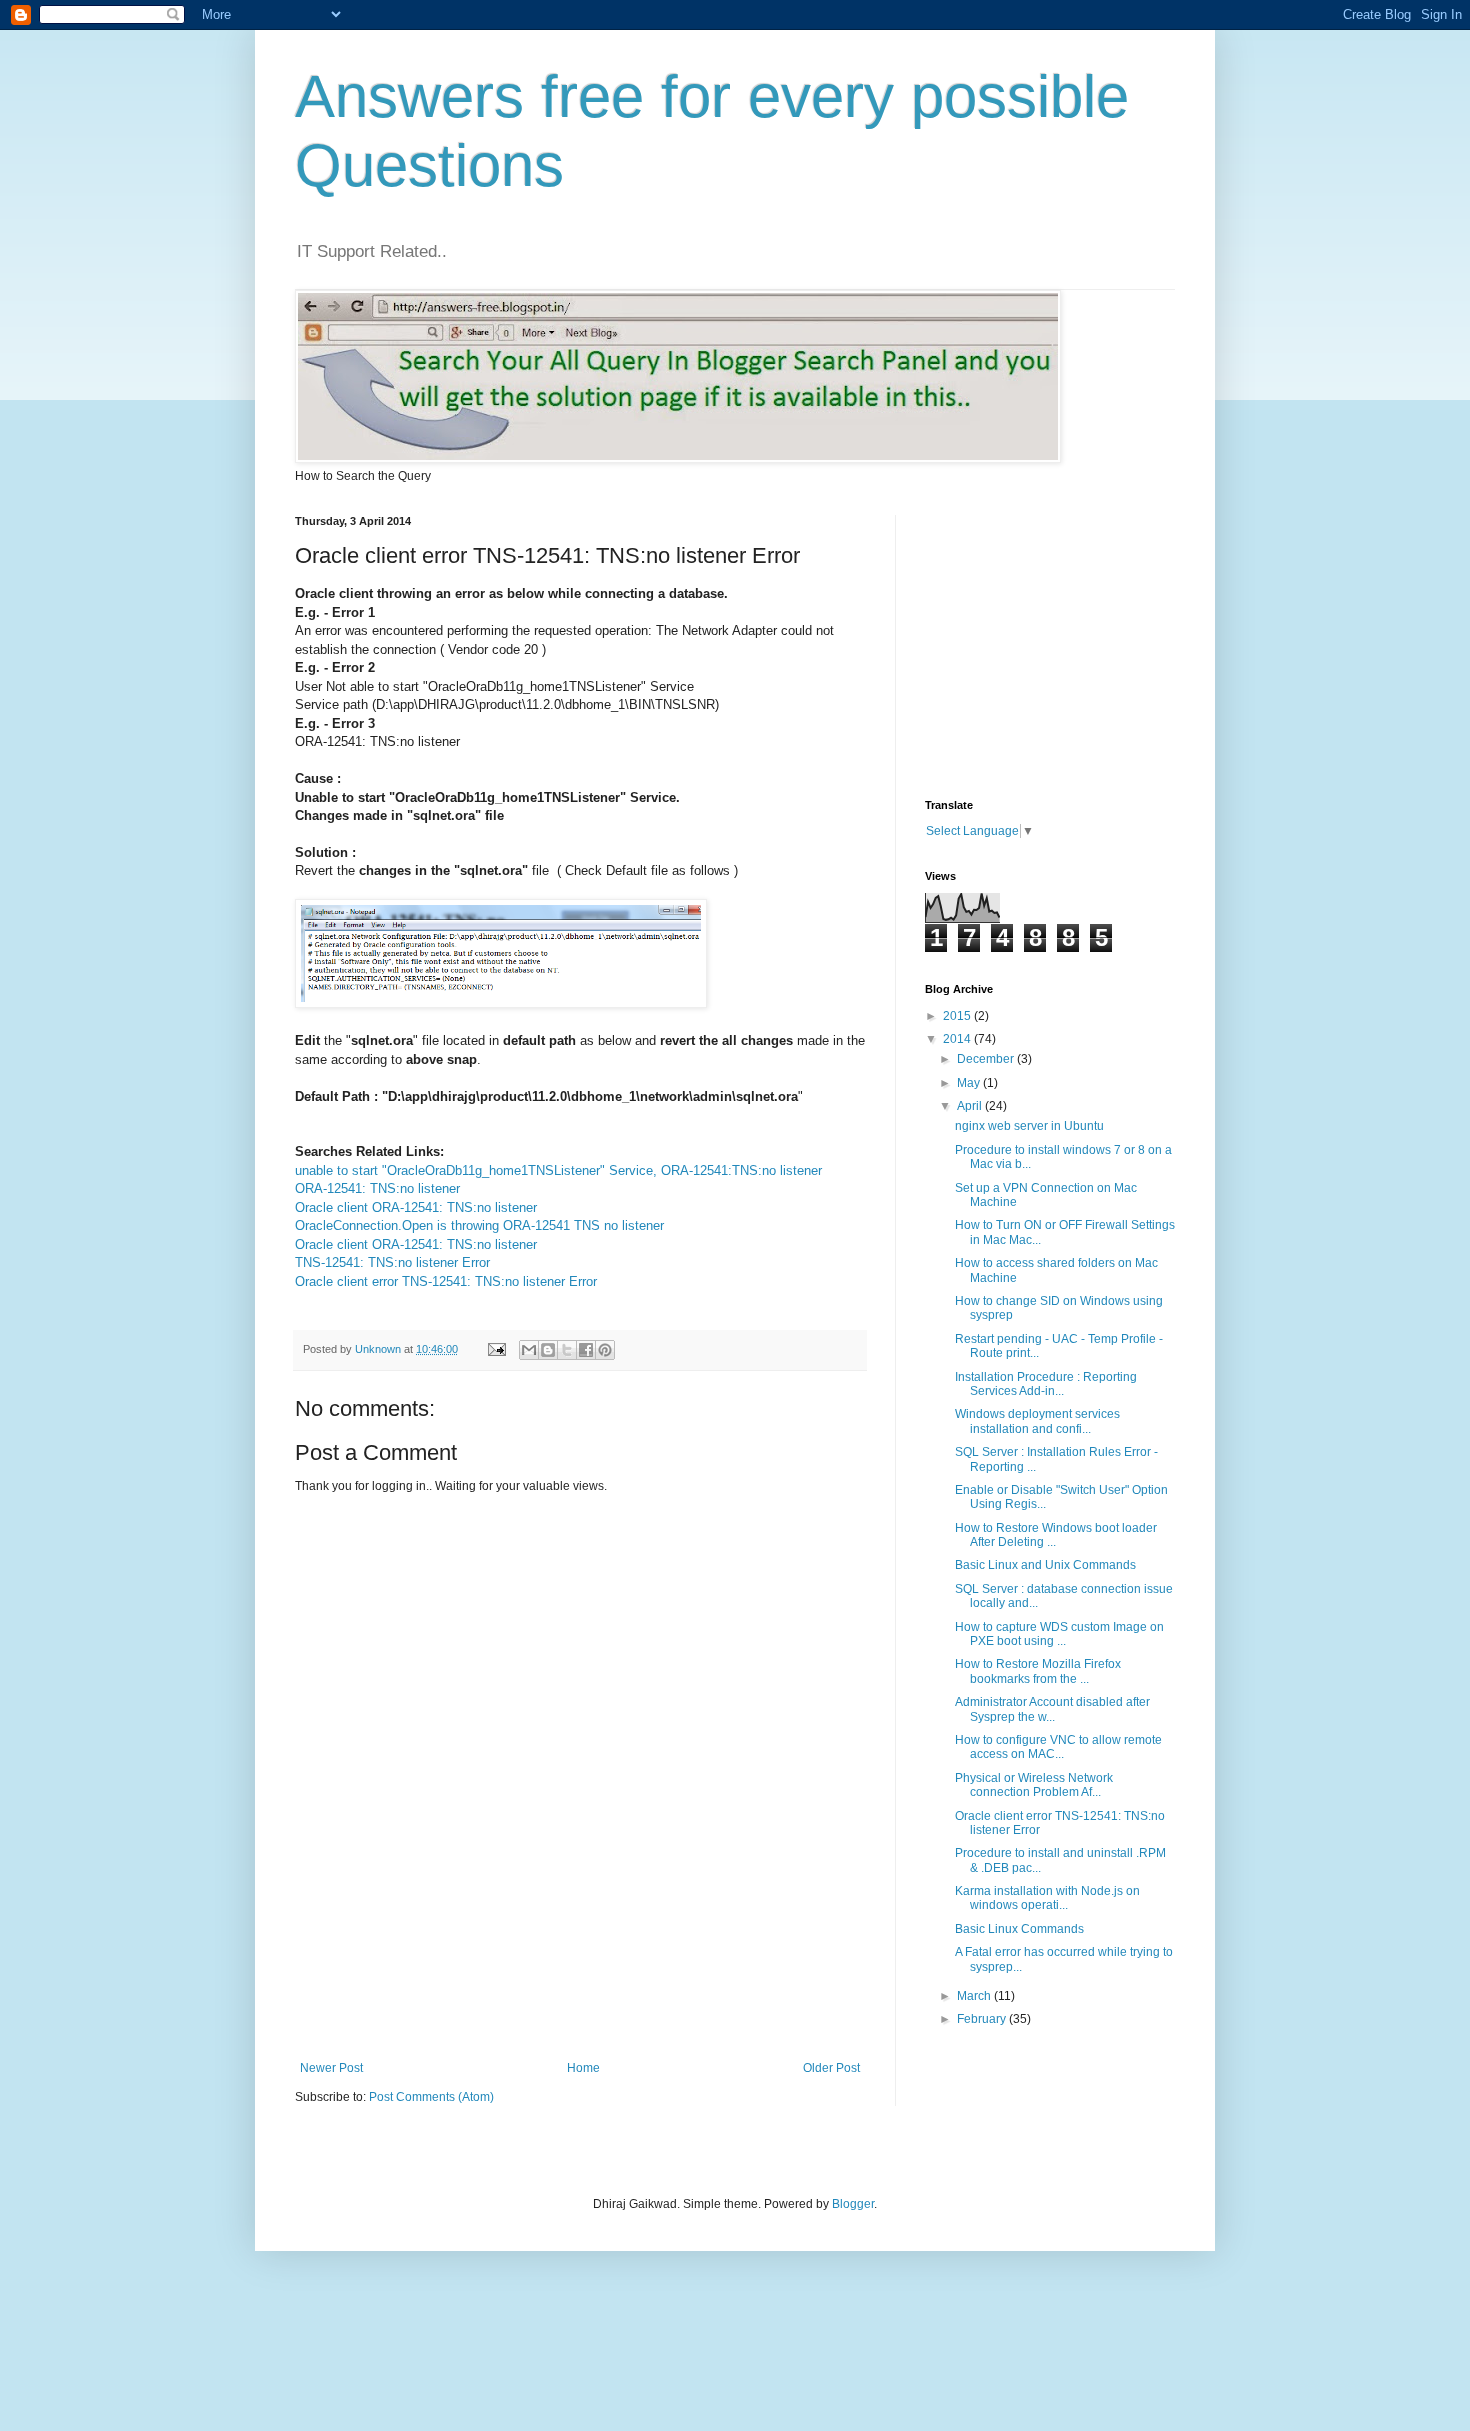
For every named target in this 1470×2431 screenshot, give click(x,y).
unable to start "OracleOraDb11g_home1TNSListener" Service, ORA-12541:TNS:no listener (558, 1170)
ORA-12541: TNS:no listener (377, 1188)
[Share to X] (567, 1350)
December (987, 1059)
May (970, 1083)
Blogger (853, 2204)
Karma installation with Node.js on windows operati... (1047, 1898)
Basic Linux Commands (1019, 1929)
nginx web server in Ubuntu (1029, 1126)
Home (583, 2068)
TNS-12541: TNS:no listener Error (392, 1262)
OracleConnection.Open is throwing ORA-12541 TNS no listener (479, 1225)
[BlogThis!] (548, 1350)
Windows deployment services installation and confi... (1037, 1421)
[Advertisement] (659, 1991)
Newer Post (331, 2068)
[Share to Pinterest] (605, 1350)
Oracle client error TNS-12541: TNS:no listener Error (446, 1281)
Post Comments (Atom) (431, 2097)
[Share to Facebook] (586, 1350)
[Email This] (529, 1350)
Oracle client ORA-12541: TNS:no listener (416, 1207)
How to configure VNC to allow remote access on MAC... (1058, 1747)
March (975, 1996)
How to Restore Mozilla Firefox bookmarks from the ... (1038, 1671)
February (983, 2019)
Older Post (831, 2068)
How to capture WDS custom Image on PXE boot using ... (1059, 1634)
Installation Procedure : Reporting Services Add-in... (1046, 1384)
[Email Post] (496, 1349)
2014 (958, 1039)
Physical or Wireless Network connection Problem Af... (1034, 1785)
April (971, 1106)
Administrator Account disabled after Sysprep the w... (1052, 1709)
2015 (958, 1016)
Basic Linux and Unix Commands (1045, 1565)
